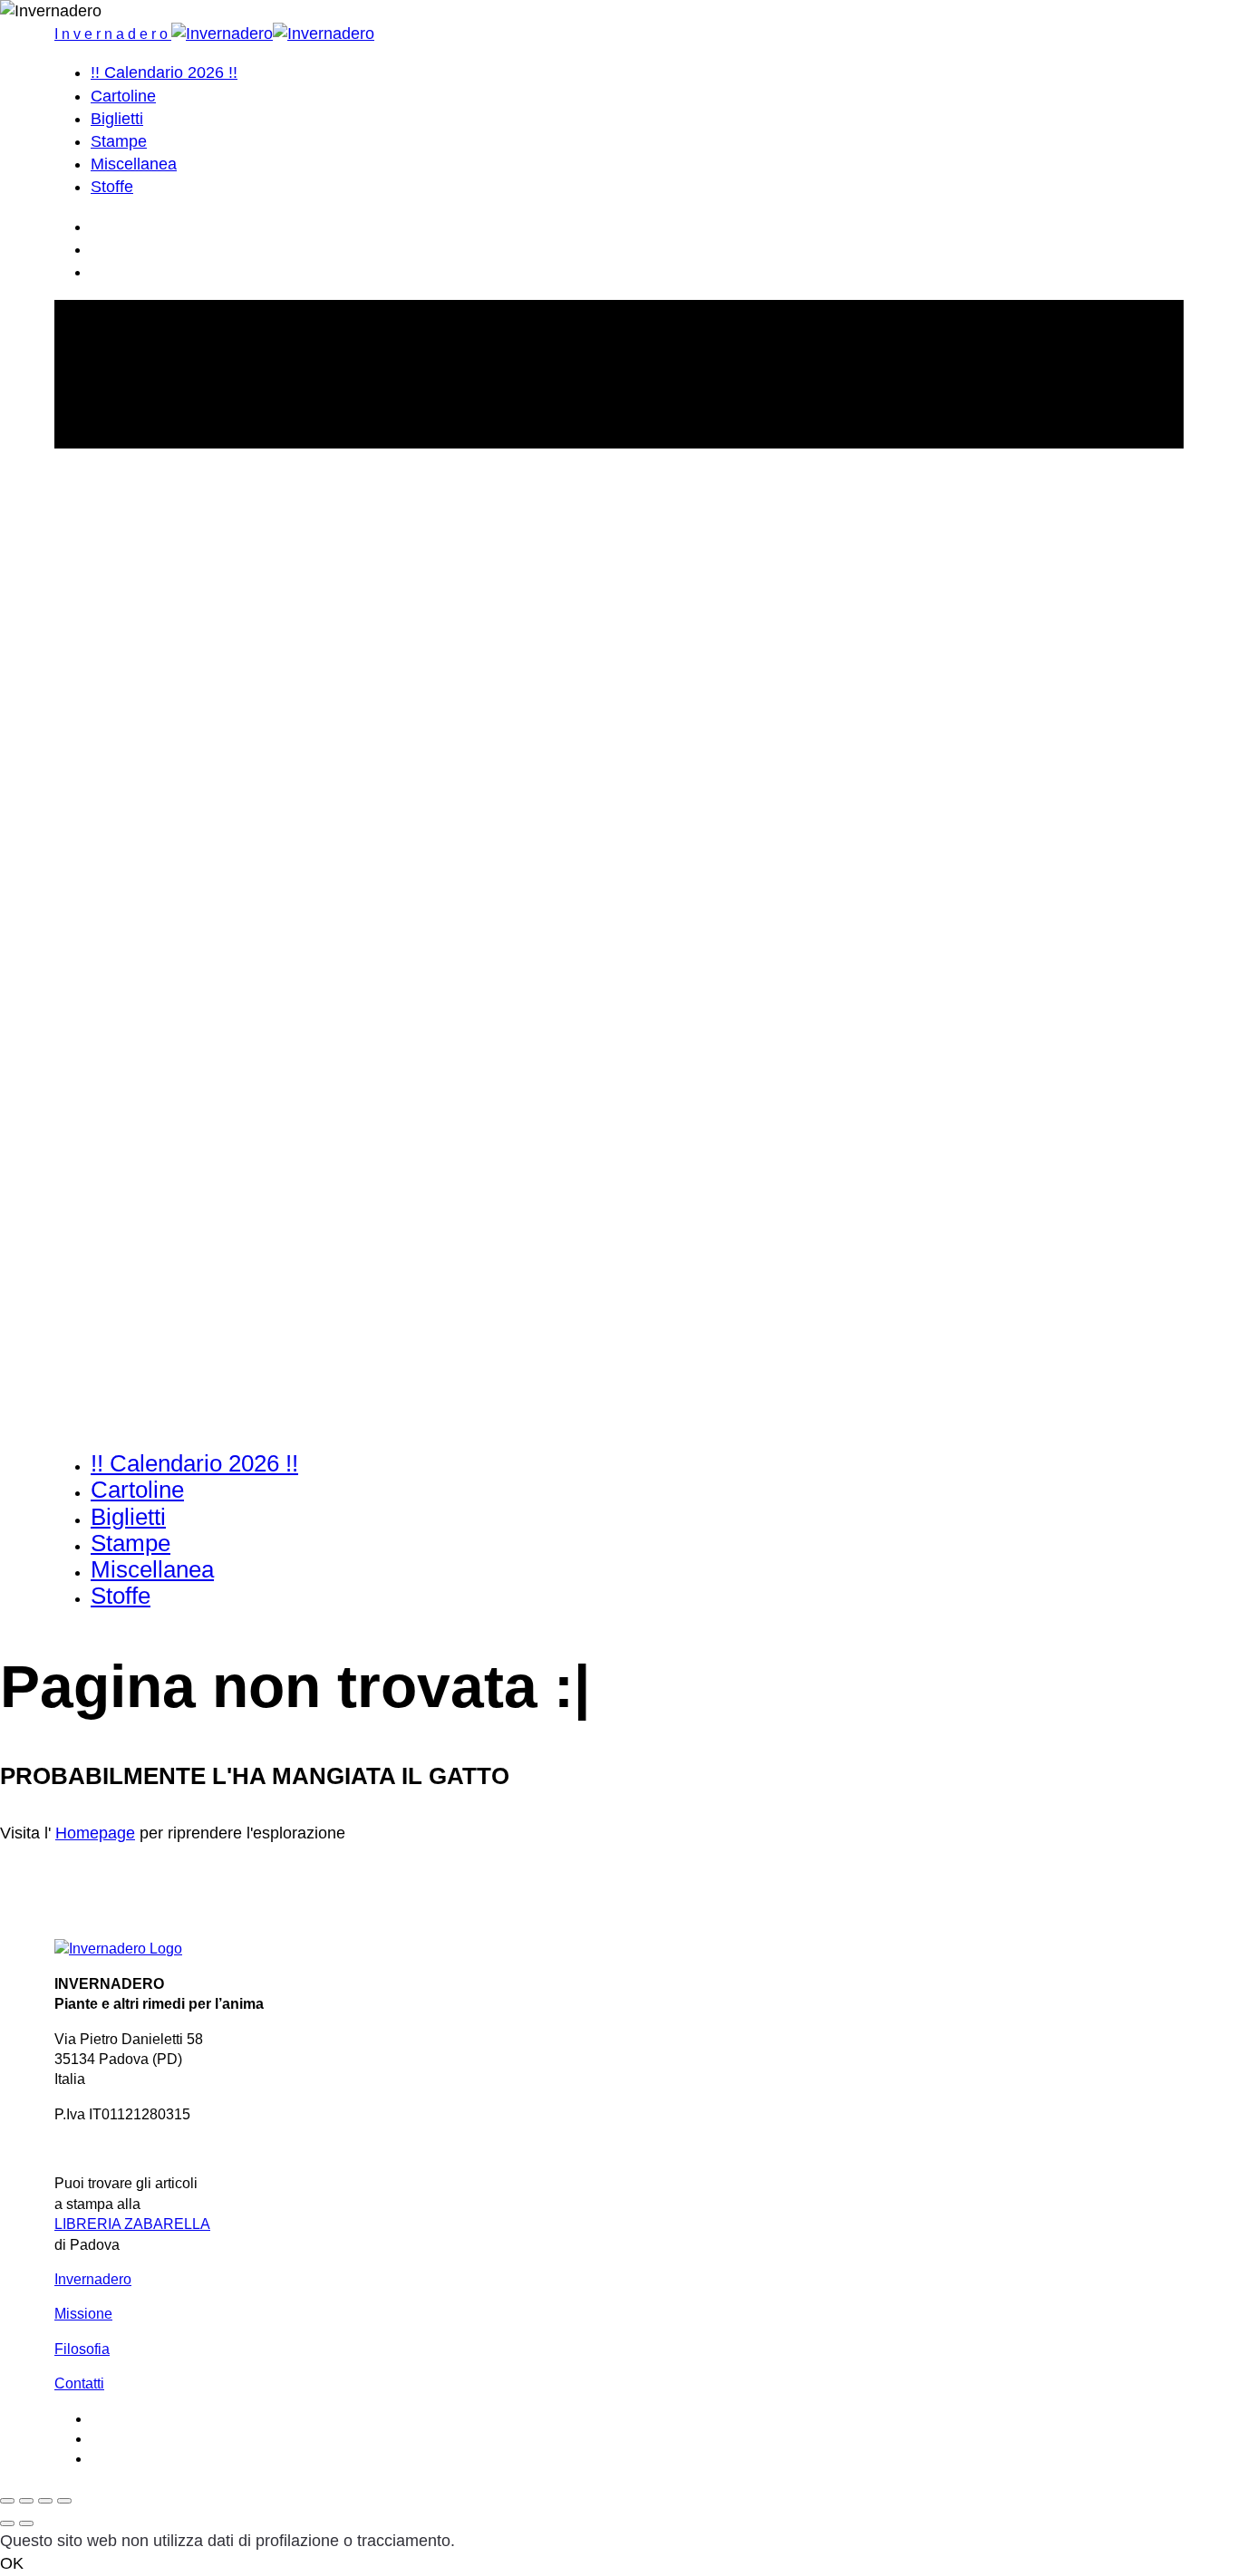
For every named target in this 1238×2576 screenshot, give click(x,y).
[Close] (7, 2501)
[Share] (26, 2501)
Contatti (79, 2383)
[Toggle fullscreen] (45, 2501)
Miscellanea (134, 164)
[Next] (26, 2523)
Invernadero (93, 2279)
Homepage (95, 1833)
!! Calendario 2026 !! (164, 72)
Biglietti (117, 119)
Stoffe (112, 187)
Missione (83, 2314)
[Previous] (7, 2523)
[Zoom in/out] (64, 2501)
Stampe (119, 141)
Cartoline (123, 96)
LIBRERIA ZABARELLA (132, 2224)
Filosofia (82, 2349)
